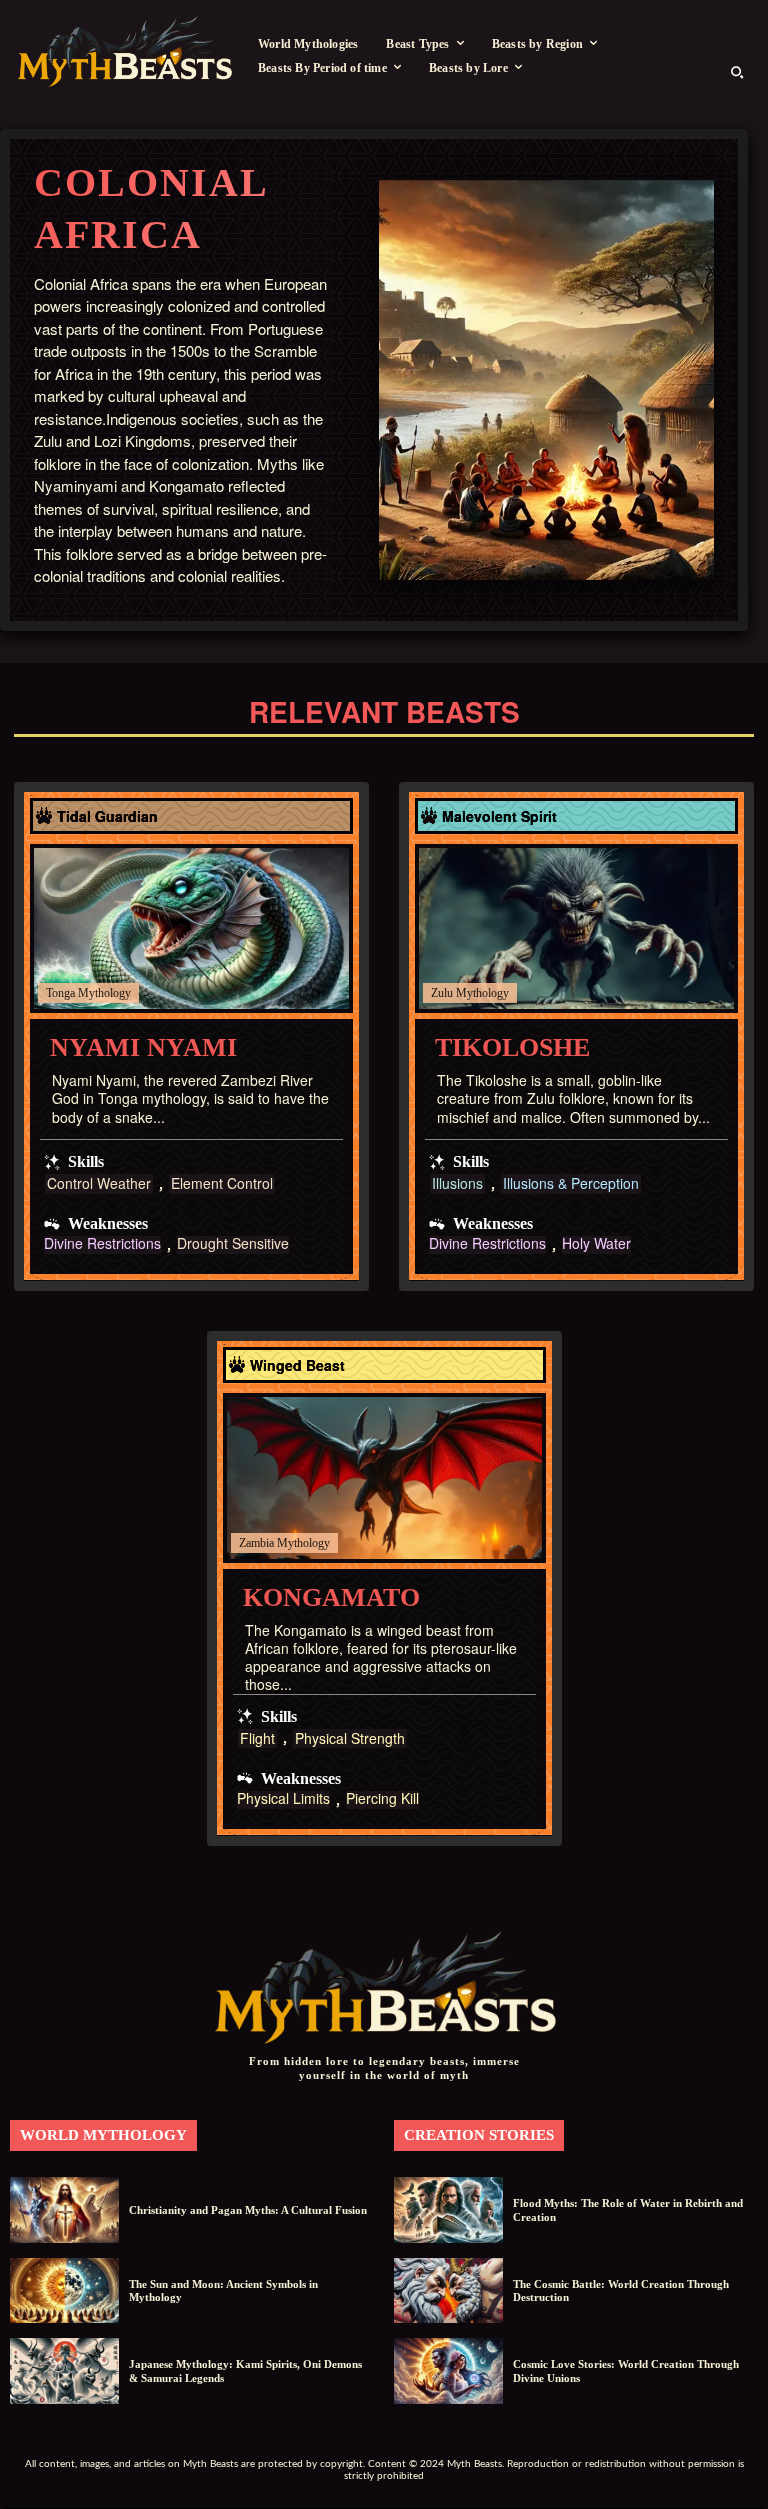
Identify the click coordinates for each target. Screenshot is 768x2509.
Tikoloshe (512, 1047)
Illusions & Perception (571, 1183)
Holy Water (596, 1244)
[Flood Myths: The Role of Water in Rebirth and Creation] (448, 2210)
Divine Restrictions (102, 1244)
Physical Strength (350, 1738)
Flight (257, 1738)
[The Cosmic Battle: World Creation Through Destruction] (448, 2291)
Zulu (442, 993)
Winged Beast (297, 1365)
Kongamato (331, 1597)
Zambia (256, 1543)
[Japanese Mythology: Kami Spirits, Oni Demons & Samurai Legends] (64, 2371)
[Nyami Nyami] (191, 929)
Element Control (222, 1183)
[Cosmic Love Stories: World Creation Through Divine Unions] (448, 2371)
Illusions (457, 1183)
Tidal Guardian (107, 816)
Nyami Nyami (143, 1047)
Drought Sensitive (233, 1244)
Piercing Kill (382, 1799)
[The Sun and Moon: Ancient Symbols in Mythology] (64, 2291)
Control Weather (99, 1183)
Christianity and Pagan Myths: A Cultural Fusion (248, 2210)
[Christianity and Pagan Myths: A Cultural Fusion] (64, 2210)
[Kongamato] (384, 1478)
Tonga (60, 993)
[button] (737, 72)
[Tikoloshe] (576, 929)
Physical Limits (283, 1799)
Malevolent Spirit (499, 816)
